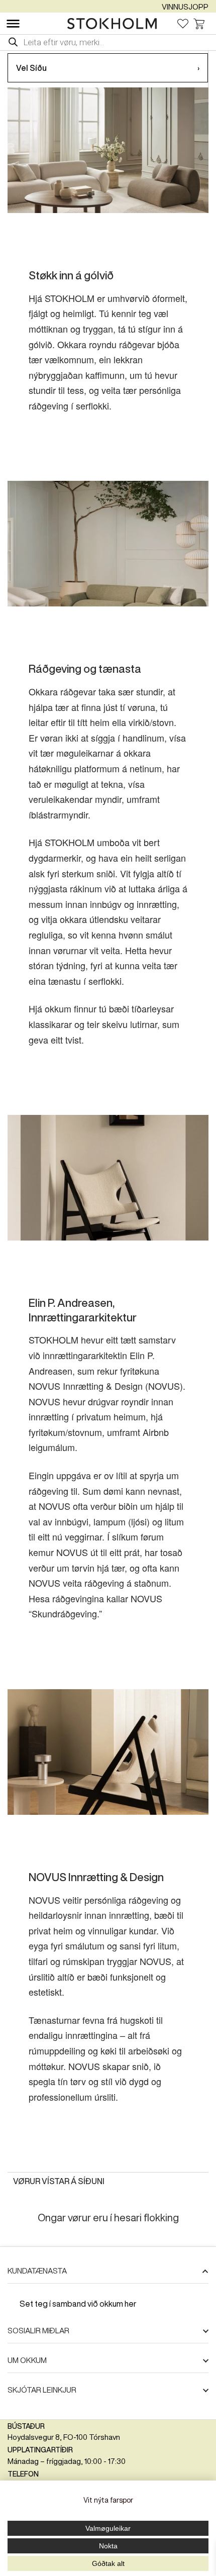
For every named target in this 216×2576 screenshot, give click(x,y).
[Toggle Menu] (13, 24)
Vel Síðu (108, 68)
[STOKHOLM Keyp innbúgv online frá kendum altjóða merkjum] (115, 24)
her (131, 2304)
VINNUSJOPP (185, 7)
